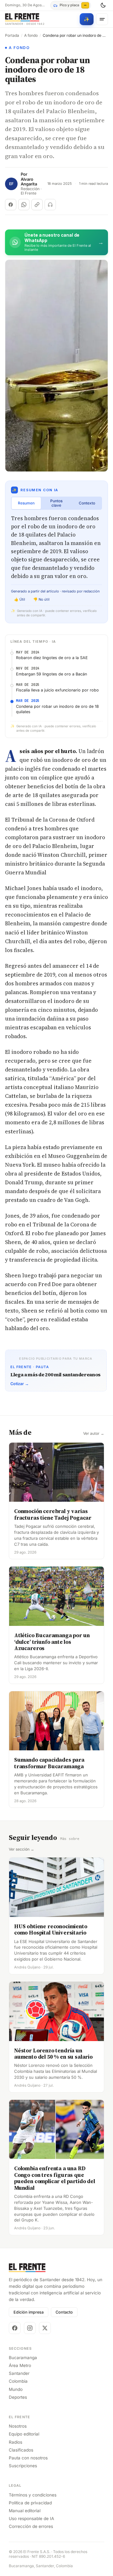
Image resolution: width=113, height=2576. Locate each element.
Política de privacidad (30, 2503)
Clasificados (21, 2450)
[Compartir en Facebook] (11, 205)
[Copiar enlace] (37, 205)
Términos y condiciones (33, 2495)
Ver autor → (94, 1434)
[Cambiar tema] (103, 5)
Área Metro (20, 2365)
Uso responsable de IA (31, 2518)
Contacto (64, 2312)
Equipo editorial (24, 2434)
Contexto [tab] (87, 503)
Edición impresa (29, 2312)
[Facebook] (15, 2328)
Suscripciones (23, 2466)
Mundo (16, 2389)
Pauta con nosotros (28, 2458)
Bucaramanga (23, 2358)
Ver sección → (22, 1849)
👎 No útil (41, 599)
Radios (16, 2442)
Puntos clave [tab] (56, 503)
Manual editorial (25, 2511)
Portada (12, 36)
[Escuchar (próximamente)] (50, 205)
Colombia (18, 2381)
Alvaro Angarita (29, 182)
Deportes (18, 2397)
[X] (45, 2328)
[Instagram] (30, 2328)
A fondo (31, 36)
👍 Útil (20, 599)
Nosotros (18, 2426)
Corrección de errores (31, 2526)
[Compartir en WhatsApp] (24, 205)
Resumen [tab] (26, 503)
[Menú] (102, 19)
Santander (19, 2373)
